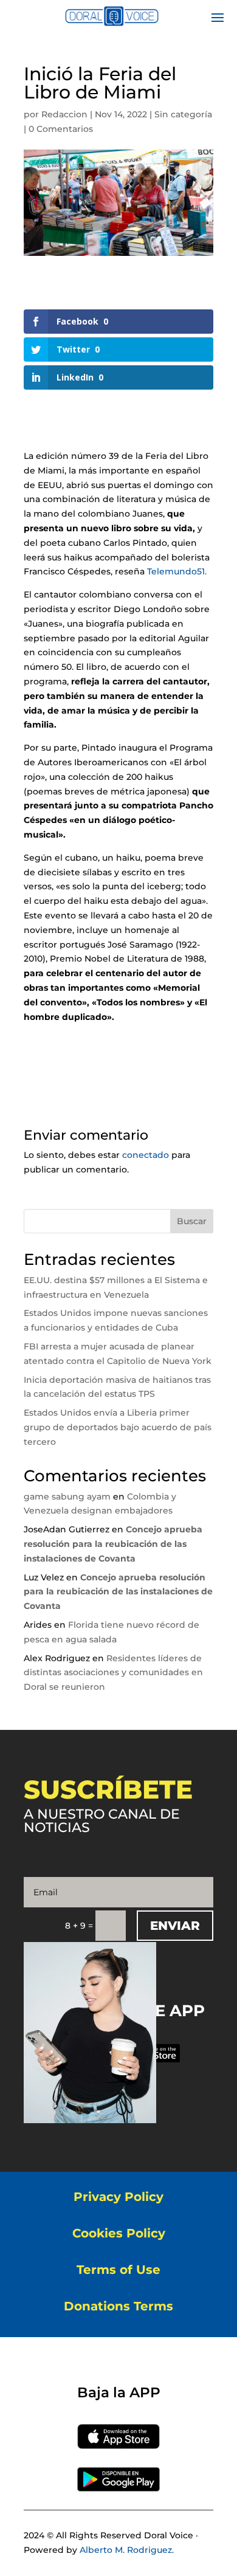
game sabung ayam (67, 1496)
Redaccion (64, 114)
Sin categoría (183, 114)
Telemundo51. (177, 571)
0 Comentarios (61, 129)
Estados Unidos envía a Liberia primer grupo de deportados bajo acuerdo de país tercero (118, 1427)
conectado (146, 1155)
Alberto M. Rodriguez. (127, 2550)
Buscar (192, 1221)
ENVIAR (175, 1926)
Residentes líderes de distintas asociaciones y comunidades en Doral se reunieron (113, 1673)
